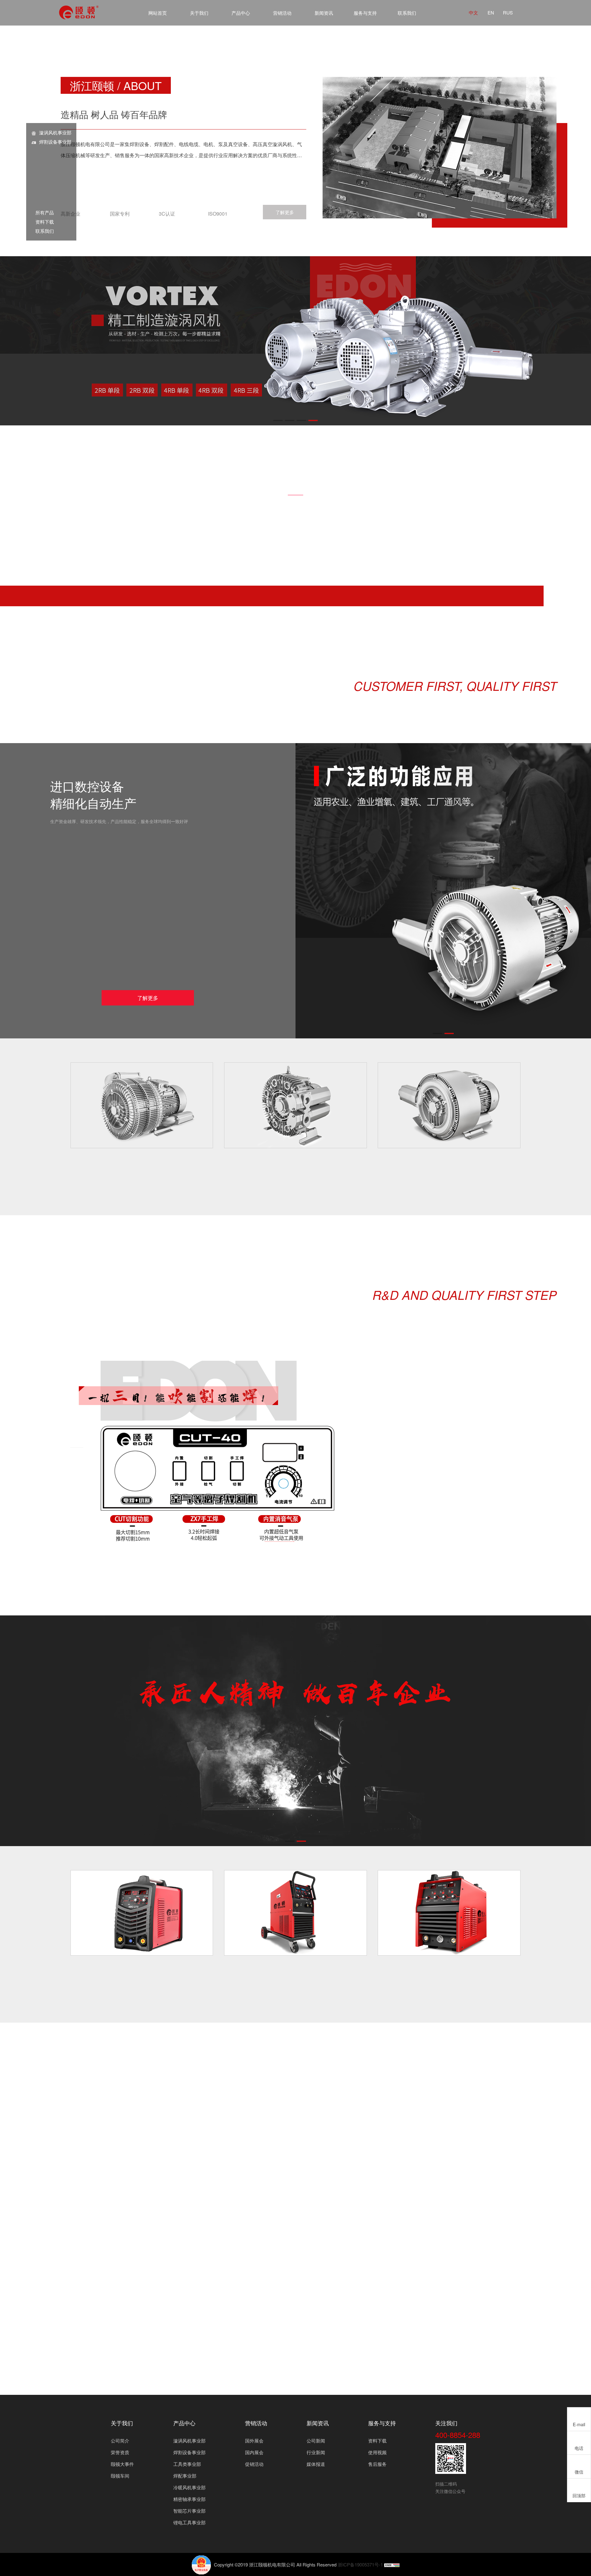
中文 (473, 12)
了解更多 (285, 212)
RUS (508, 12)
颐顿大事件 (122, 2464)
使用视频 (377, 2452)
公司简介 (120, 2441)
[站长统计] (392, 2564)
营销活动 (282, 13)
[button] (278, 420)
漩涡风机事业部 (55, 132)
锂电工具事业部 (189, 2522)
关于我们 (199, 13)
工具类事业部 (187, 2464)
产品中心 (241, 13)
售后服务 (377, 2464)
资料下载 (42, 222)
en (491, 12)
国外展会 (254, 2441)
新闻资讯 (324, 13)
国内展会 (254, 2452)
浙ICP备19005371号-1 (360, 2564)
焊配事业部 (185, 2476)
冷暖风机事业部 (189, 2487)
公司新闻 (316, 2441)
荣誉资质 (120, 2452)
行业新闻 (316, 2452)
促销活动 (254, 2464)
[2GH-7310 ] (142, 1105)
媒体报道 (316, 2464)
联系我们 (407, 13)
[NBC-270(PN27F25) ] (142, 1913)
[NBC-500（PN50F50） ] (449, 1913)
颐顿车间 (120, 2476)
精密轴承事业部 (189, 2499)
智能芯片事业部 (189, 2511)
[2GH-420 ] (449, 1105)
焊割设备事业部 (55, 142)
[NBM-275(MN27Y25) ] (295, 1913)
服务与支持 (365, 13)
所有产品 (42, 212)
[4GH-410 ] (295, 1105)
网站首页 (158, 13)
